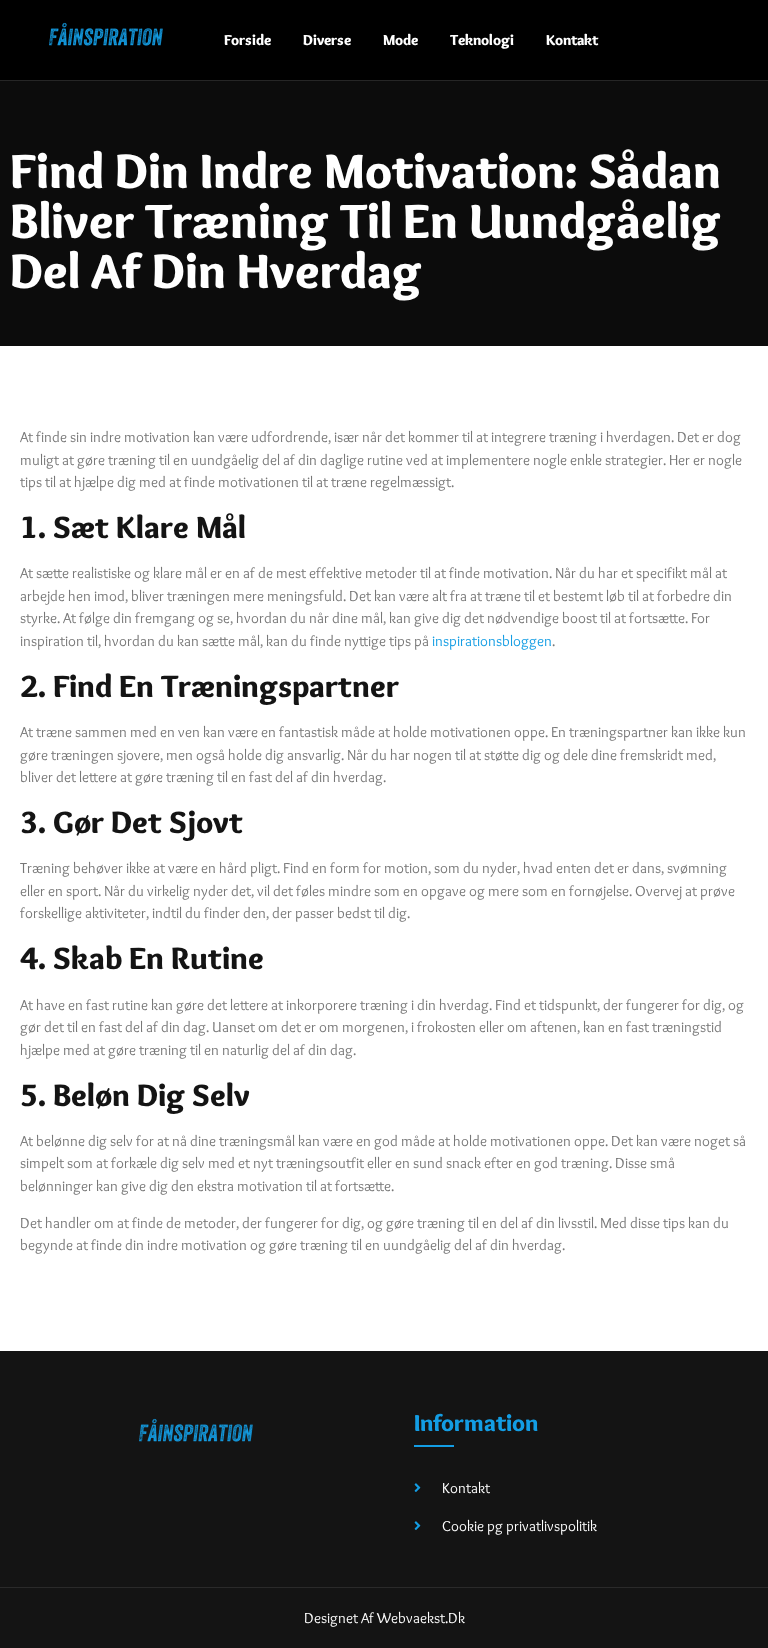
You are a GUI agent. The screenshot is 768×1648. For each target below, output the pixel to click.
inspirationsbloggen (492, 641)
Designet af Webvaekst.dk (384, 1618)
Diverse (327, 40)
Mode (400, 40)
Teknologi (482, 40)
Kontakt (572, 40)
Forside (247, 40)
